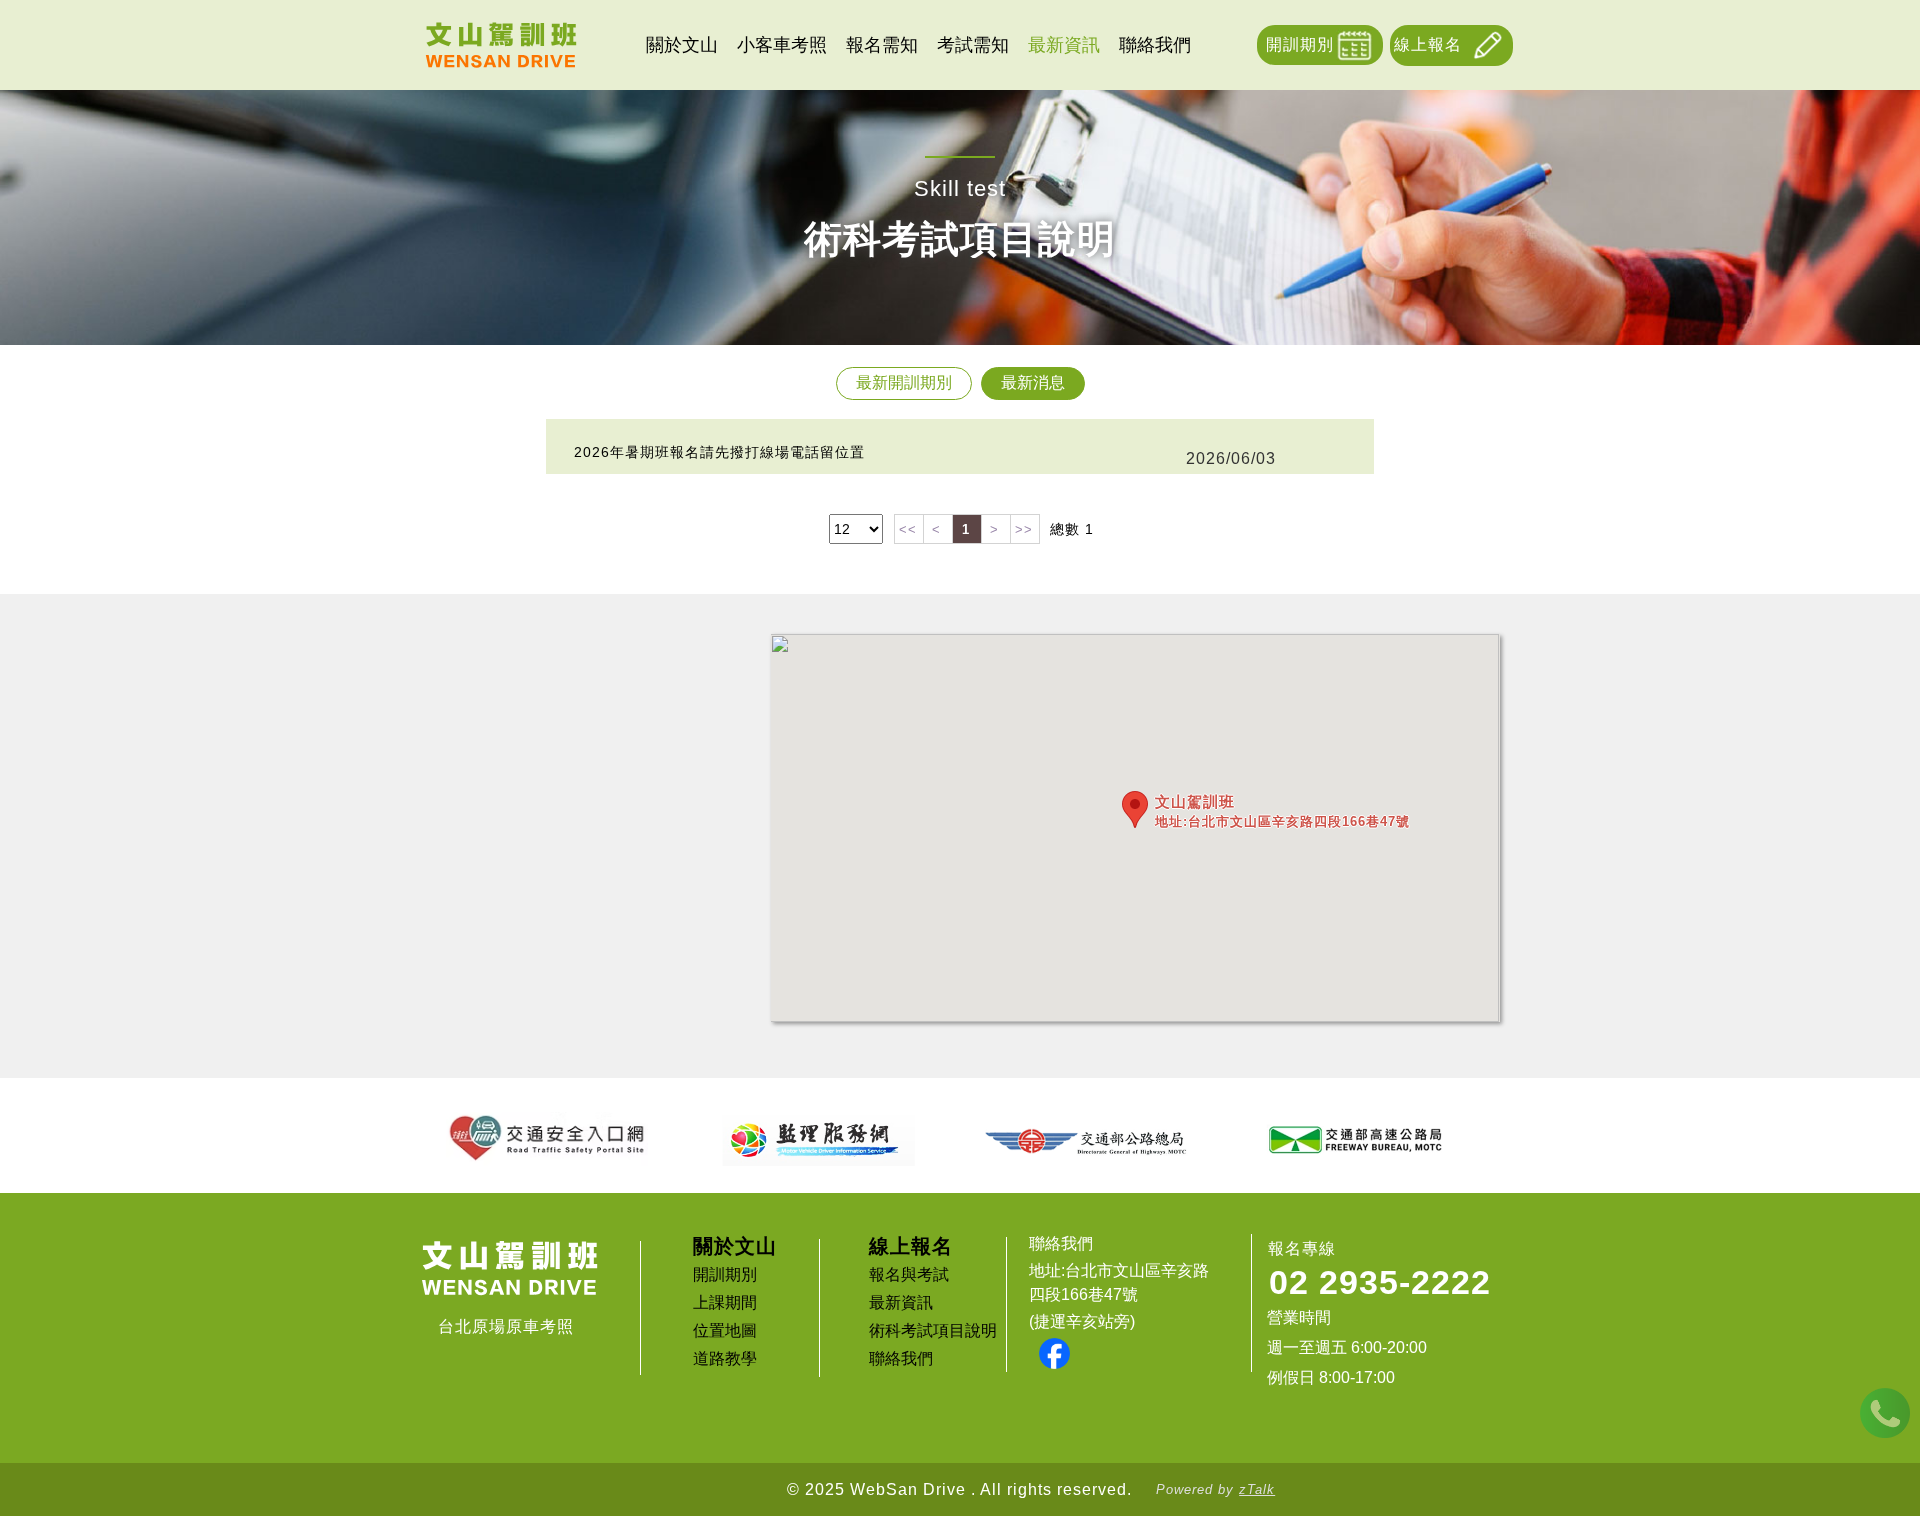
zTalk (1257, 1489)
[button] (1135, 809)
